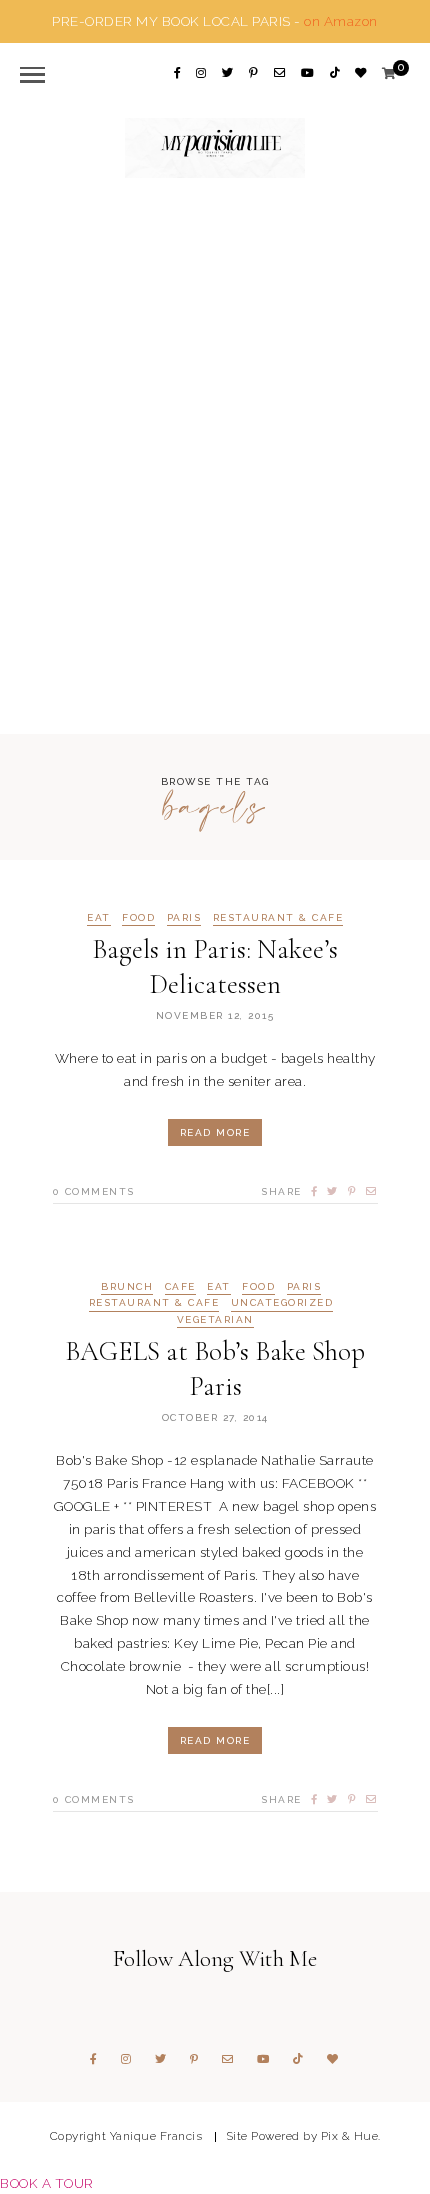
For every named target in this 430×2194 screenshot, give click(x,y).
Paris (184, 918)
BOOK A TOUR (47, 2183)
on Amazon (341, 21)
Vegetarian (215, 1320)
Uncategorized (282, 1303)
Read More (215, 1132)
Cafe (180, 1287)
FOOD (138, 918)
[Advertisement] (215, 454)
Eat (99, 918)
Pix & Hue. (351, 2136)
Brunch (127, 1287)
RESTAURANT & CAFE (278, 918)
